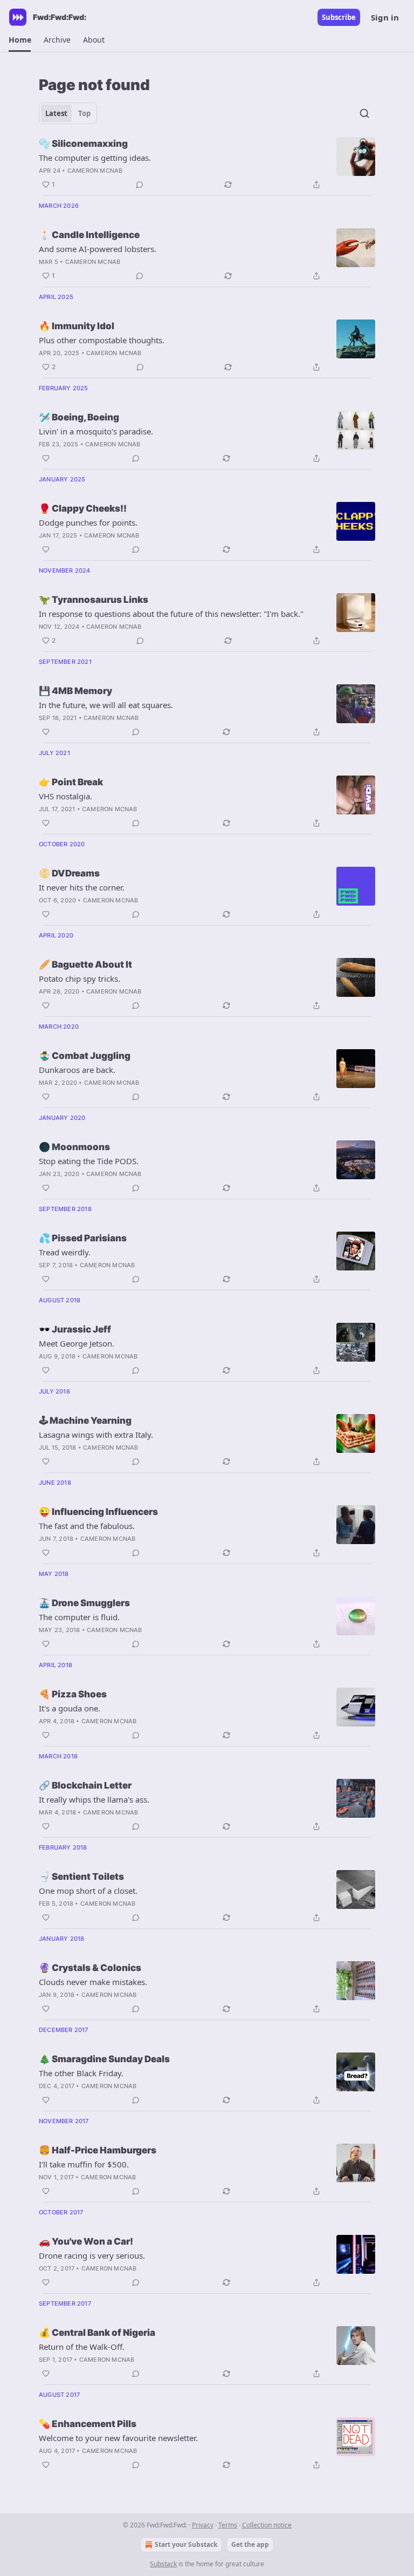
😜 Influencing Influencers (98, 1512)
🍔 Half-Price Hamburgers (98, 2150)
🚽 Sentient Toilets (81, 1877)
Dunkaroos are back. (77, 1070)
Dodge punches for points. (88, 522)
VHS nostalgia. (65, 796)
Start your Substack (186, 2544)
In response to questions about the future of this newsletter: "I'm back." (171, 614)
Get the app (250, 2544)
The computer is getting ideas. (95, 158)
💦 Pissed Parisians (83, 1238)
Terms (228, 2525)
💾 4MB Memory (75, 691)
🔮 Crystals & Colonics (90, 1968)
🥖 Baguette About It (85, 964)
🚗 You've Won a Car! (86, 2241)
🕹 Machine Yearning (85, 1420)
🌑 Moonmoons (74, 1147)
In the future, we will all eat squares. (106, 705)
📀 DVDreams (69, 873)
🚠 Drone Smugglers (84, 1603)
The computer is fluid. (79, 1617)
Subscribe (339, 17)
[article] (207, 164)
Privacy (203, 2525)
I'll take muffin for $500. (84, 2164)
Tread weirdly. (65, 1252)
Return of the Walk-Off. (82, 2347)
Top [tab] (84, 113)
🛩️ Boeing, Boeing (79, 417)
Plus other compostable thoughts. (102, 340)
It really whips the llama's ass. (94, 1799)
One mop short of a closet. (88, 1891)
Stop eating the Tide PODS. (89, 1161)
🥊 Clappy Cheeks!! (83, 508)
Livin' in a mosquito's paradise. (96, 431)
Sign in (385, 17)
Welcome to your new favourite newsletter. (118, 2438)
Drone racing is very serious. (92, 2255)
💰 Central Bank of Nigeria (97, 2333)
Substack (163, 2564)
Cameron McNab (95, 171)
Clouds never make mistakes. (93, 1982)
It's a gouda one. (70, 1708)
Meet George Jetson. (77, 1343)
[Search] (364, 113)
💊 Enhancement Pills (88, 2424)
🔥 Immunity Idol (77, 326)
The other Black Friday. (81, 2073)
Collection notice (267, 2525)
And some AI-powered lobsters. (98, 249)
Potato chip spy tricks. (80, 978)
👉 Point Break (71, 782)
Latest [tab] (56, 113)
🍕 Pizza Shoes (73, 1694)
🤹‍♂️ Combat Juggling (85, 1056)
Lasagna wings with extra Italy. (96, 1435)
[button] (20, 40)
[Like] (46, 458)
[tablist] (68, 113)
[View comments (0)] (140, 185)
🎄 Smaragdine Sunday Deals (104, 2059)
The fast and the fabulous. (87, 1526)
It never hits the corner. (82, 887)
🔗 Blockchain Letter (85, 1785)
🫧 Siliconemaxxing (83, 144)
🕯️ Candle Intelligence (89, 235)
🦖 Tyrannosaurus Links (94, 600)
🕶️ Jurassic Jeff (75, 1329)
